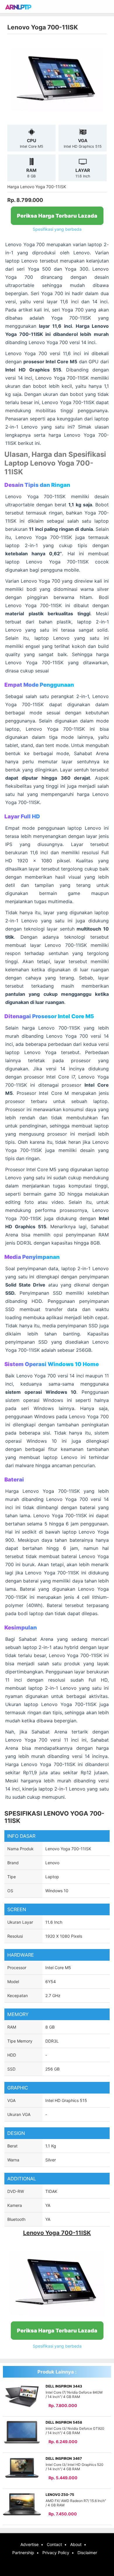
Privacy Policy (56, 2553)
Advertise (30, 2544)
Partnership (23, 2553)
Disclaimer (87, 2553)
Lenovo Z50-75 (60, 2495)
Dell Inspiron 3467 (64, 2458)
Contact (54, 2544)
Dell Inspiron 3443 (64, 2386)
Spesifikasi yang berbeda (57, 229)
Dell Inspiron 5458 (64, 2422)
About (76, 2544)
